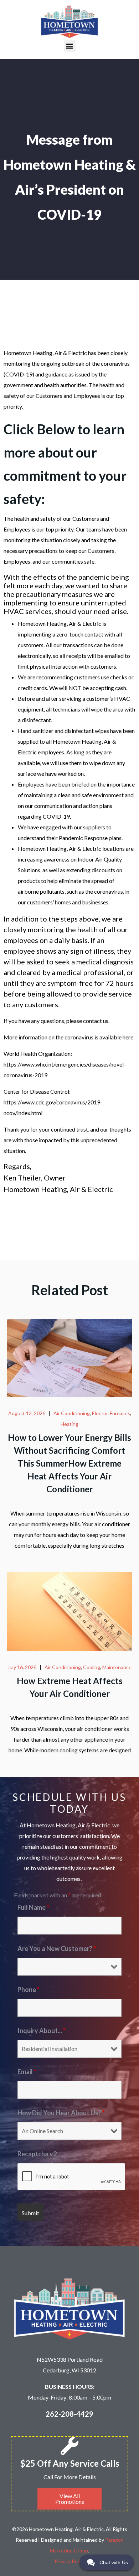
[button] (70, 46)
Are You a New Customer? (57, 1948)
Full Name (33, 1907)
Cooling (92, 1667)
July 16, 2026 (22, 1667)
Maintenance (117, 1667)
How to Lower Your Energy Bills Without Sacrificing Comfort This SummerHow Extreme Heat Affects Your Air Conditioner (69, 1463)
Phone (29, 1990)
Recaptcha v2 (37, 2154)
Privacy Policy (70, 2561)
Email (27, 2072)
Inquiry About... (42, 2031)
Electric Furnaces (111, 1413)
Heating (69, 1424)
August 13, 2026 (27, 1413)
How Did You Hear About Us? (61, 2113)
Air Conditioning (72, 1413)
